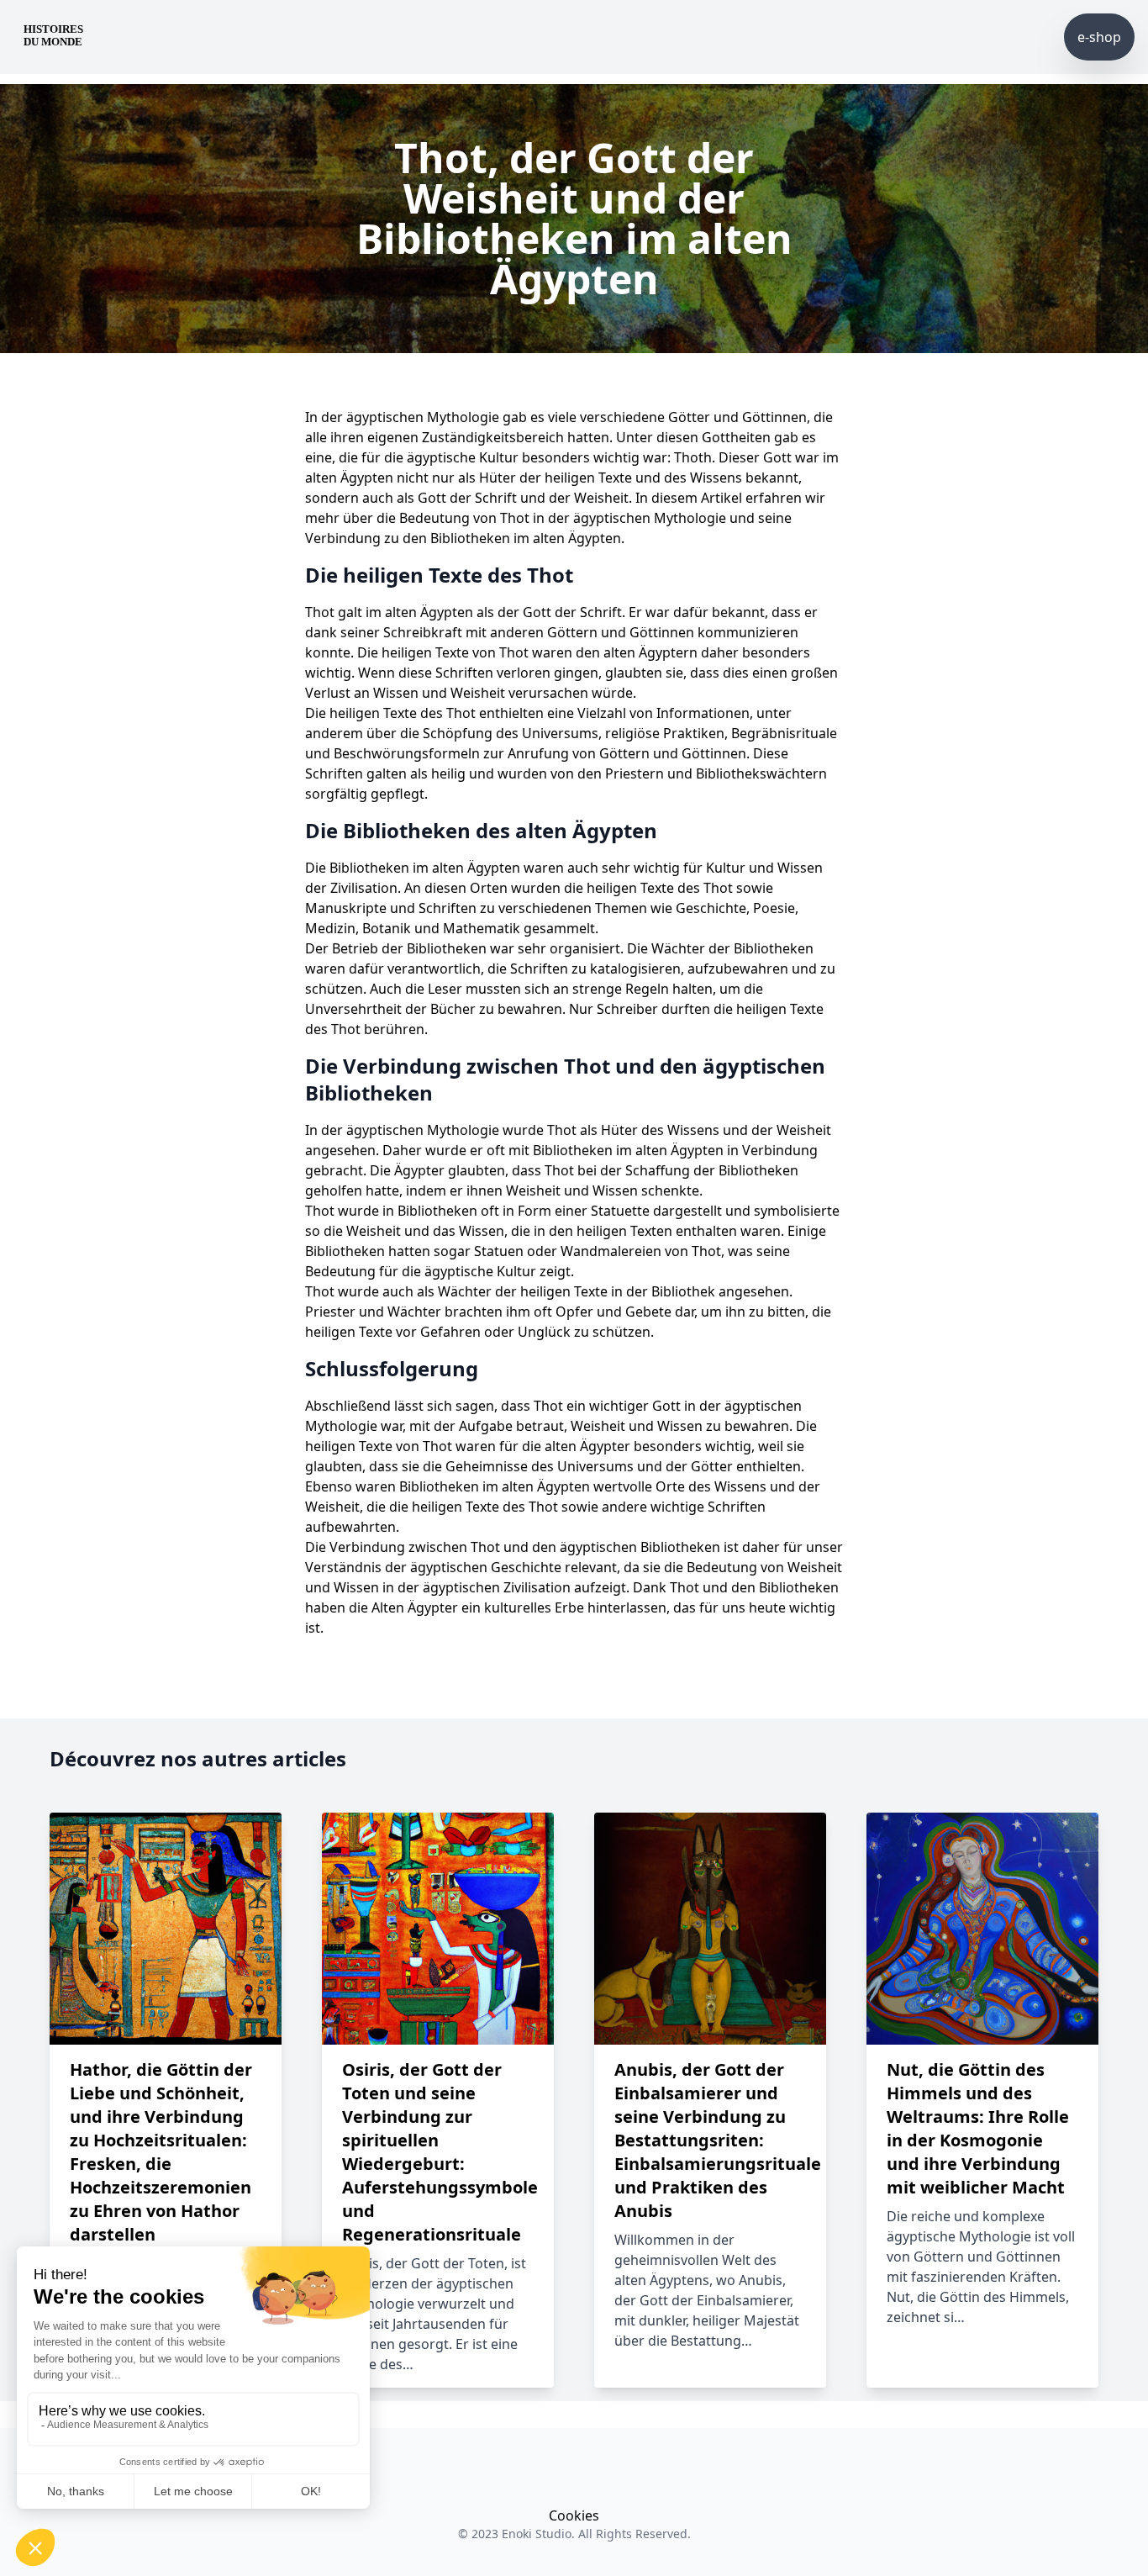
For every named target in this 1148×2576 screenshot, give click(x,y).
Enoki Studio (537, 2534)
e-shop (1099, 37)
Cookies (574, 2515)
